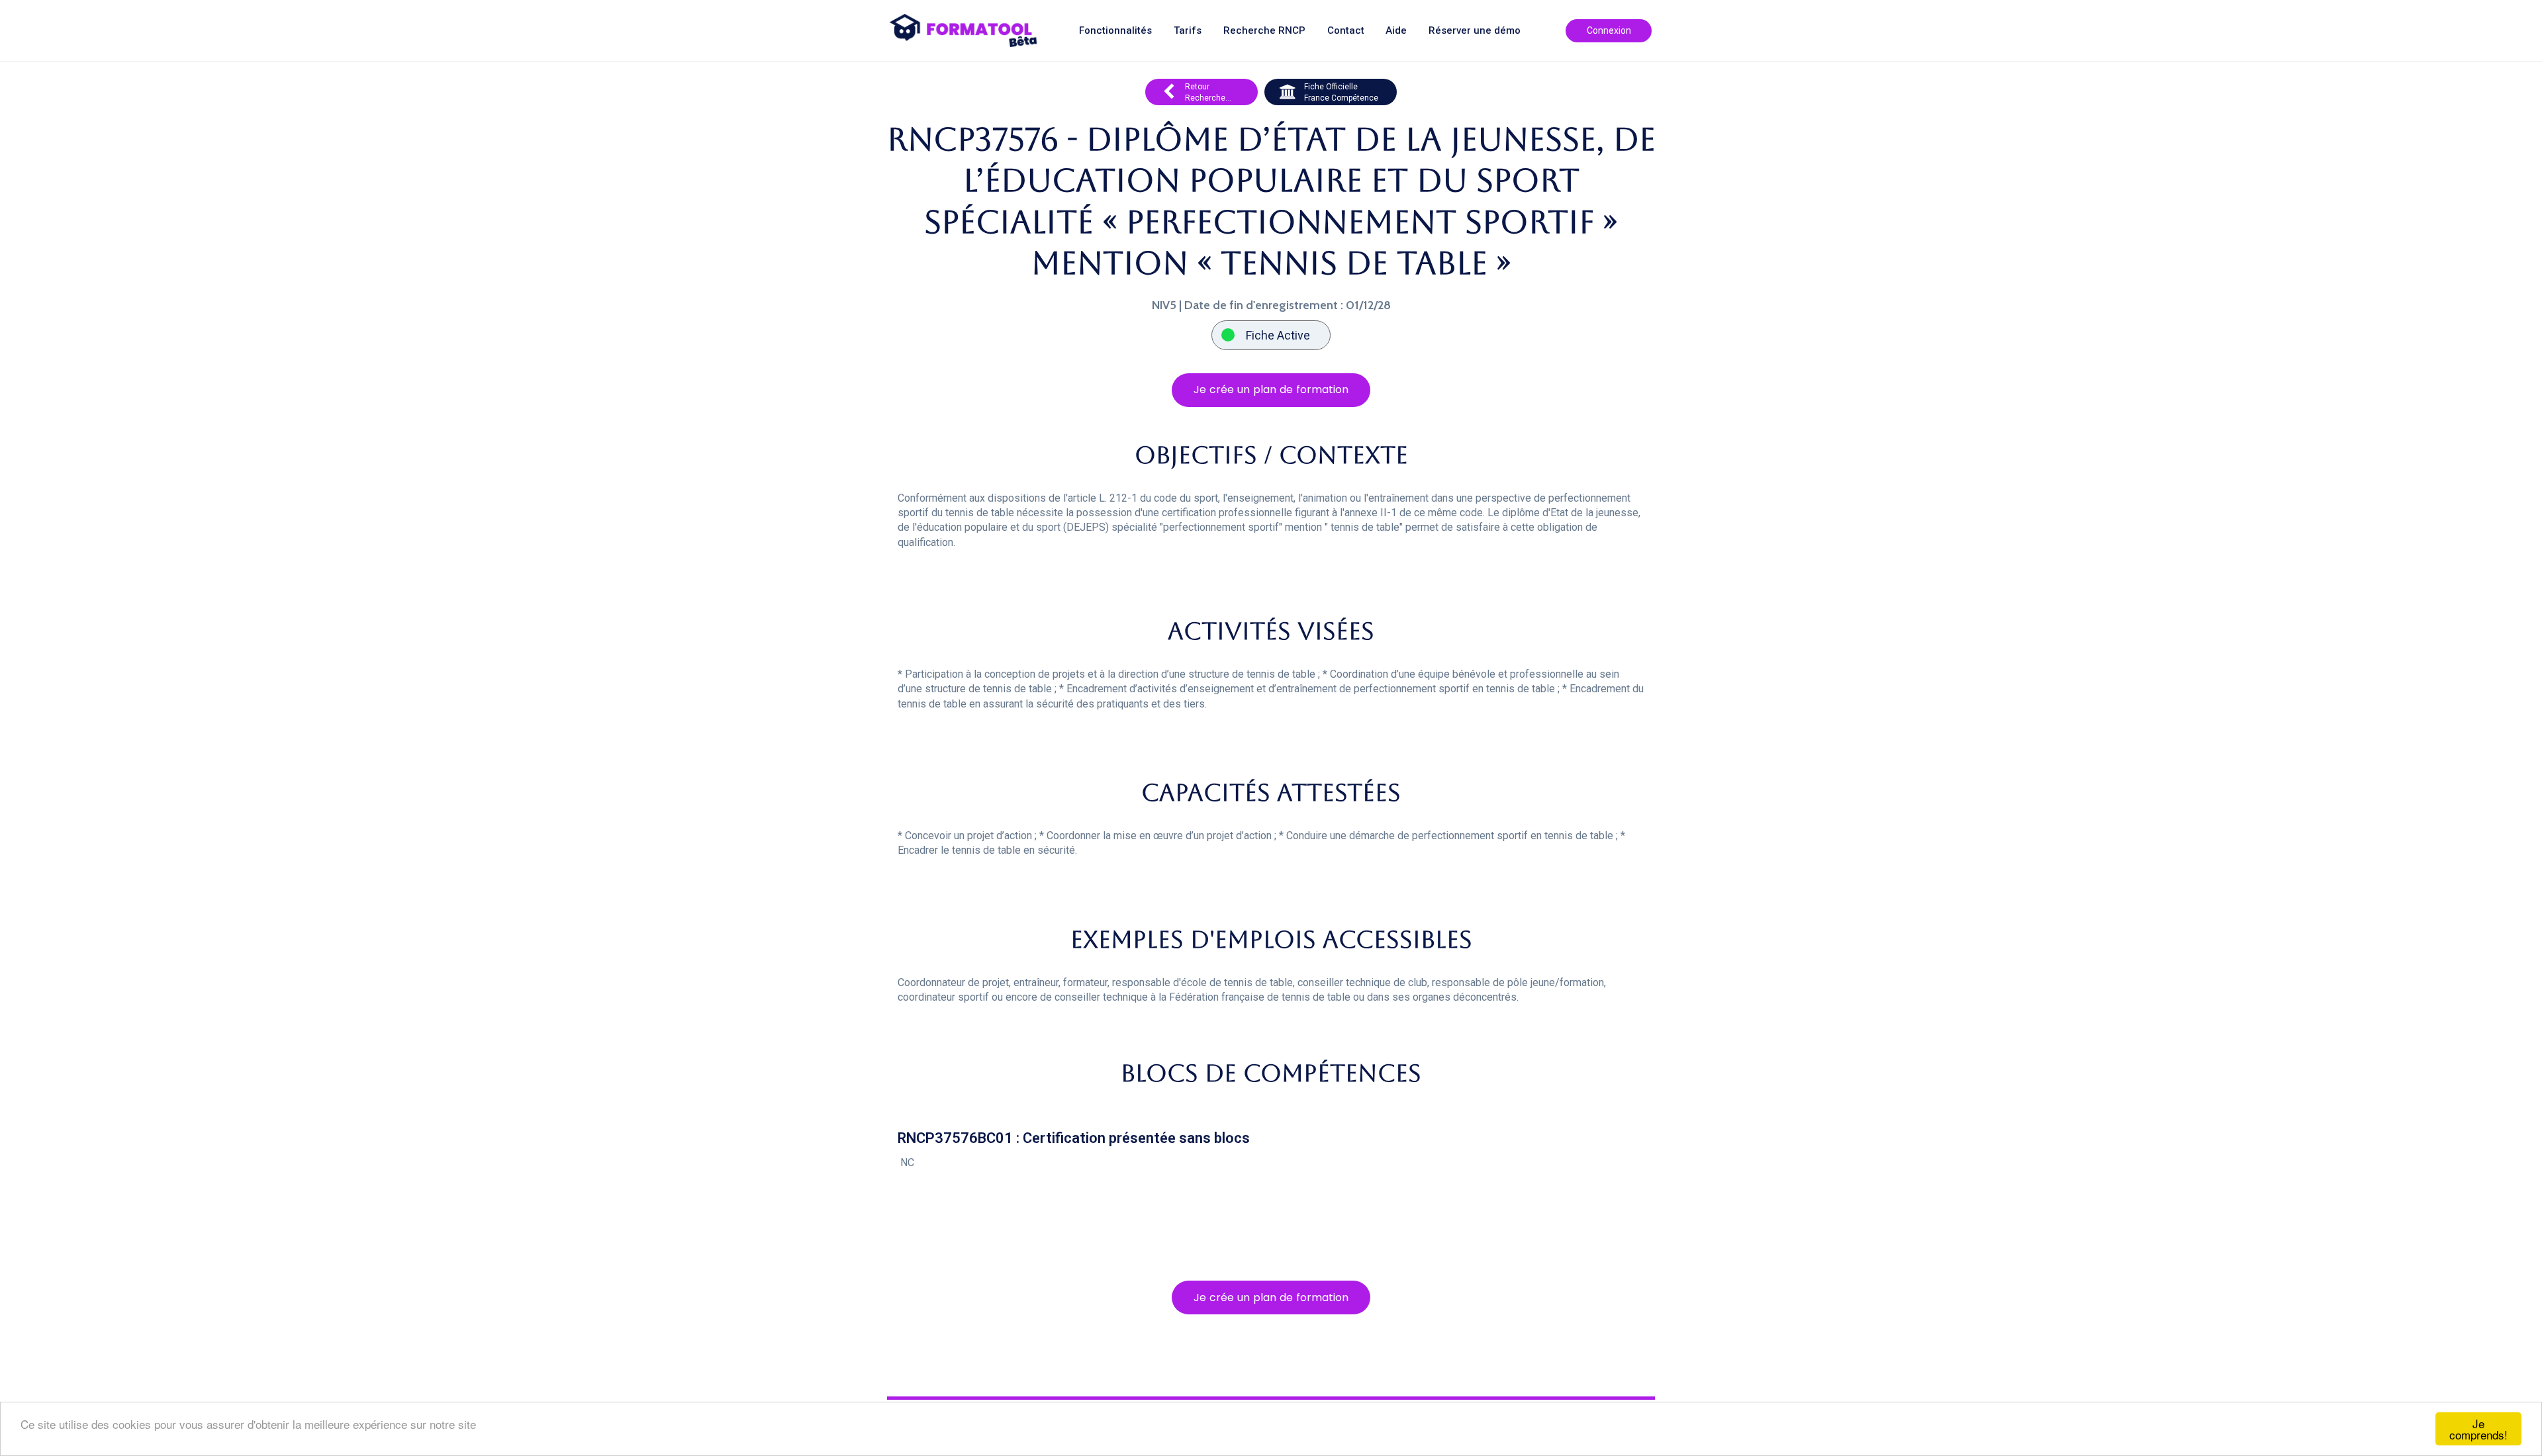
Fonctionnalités (1115, 31)
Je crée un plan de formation (1271, 389)
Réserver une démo (1475, 31)
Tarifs (1188, 31)
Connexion (1609, 30)
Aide (1396, 31)
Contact (1346, 31)
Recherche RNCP (1264, 31)
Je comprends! (2478, 1429)
